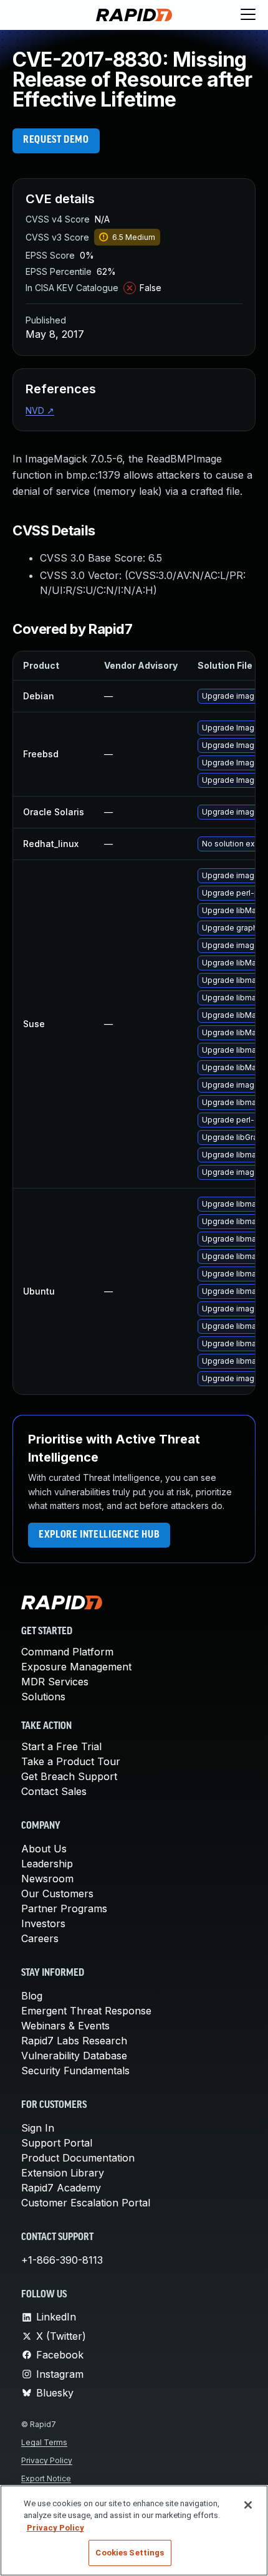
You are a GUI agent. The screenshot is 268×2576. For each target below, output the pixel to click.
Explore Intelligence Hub (99, 1535)
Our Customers (57, 1894)
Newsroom (47, 1879)
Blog (32, 1996)
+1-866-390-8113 (62, 2260)
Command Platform (67, 1652)
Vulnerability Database (74, 2056)
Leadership (47, 1864)
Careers (40, 1938)
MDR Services (55, 1682)
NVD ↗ (40, 410)
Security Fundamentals (75, 2071)
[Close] (248, 2505)
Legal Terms (44, 2442)
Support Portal (57, 2143)
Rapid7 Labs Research (74, 2041)
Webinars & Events (65, 2026)
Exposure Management (76, 1667)
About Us (44, 1849)
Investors (43, 1923)
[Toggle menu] (248, 15)
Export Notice (46, 2478)
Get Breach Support (69, 1776)
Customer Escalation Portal (86, 2203)
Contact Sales (54, 1791)
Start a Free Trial (61, 1746)
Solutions (43, 1697)
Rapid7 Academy (61, 2188)
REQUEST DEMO (56, 140)
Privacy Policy (47, 2460)
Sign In (38, 2128)
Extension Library (63, 2173)
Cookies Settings (130, 2553)
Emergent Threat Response (86, 2011)
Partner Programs (64, 1908)
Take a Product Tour (71, 1761)
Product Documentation (78, 2158)
